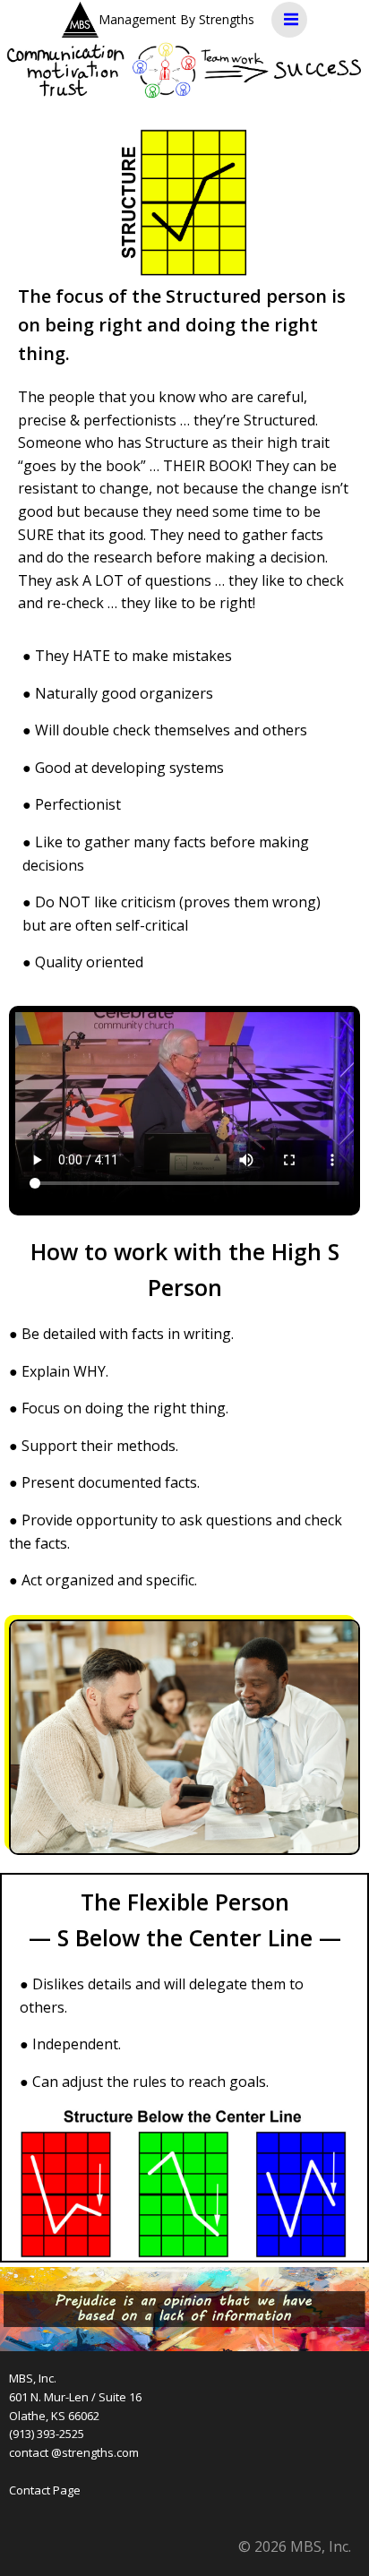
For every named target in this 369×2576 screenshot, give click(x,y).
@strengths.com (95, 2452)
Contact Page (45, 2490)
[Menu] (289, 20)
